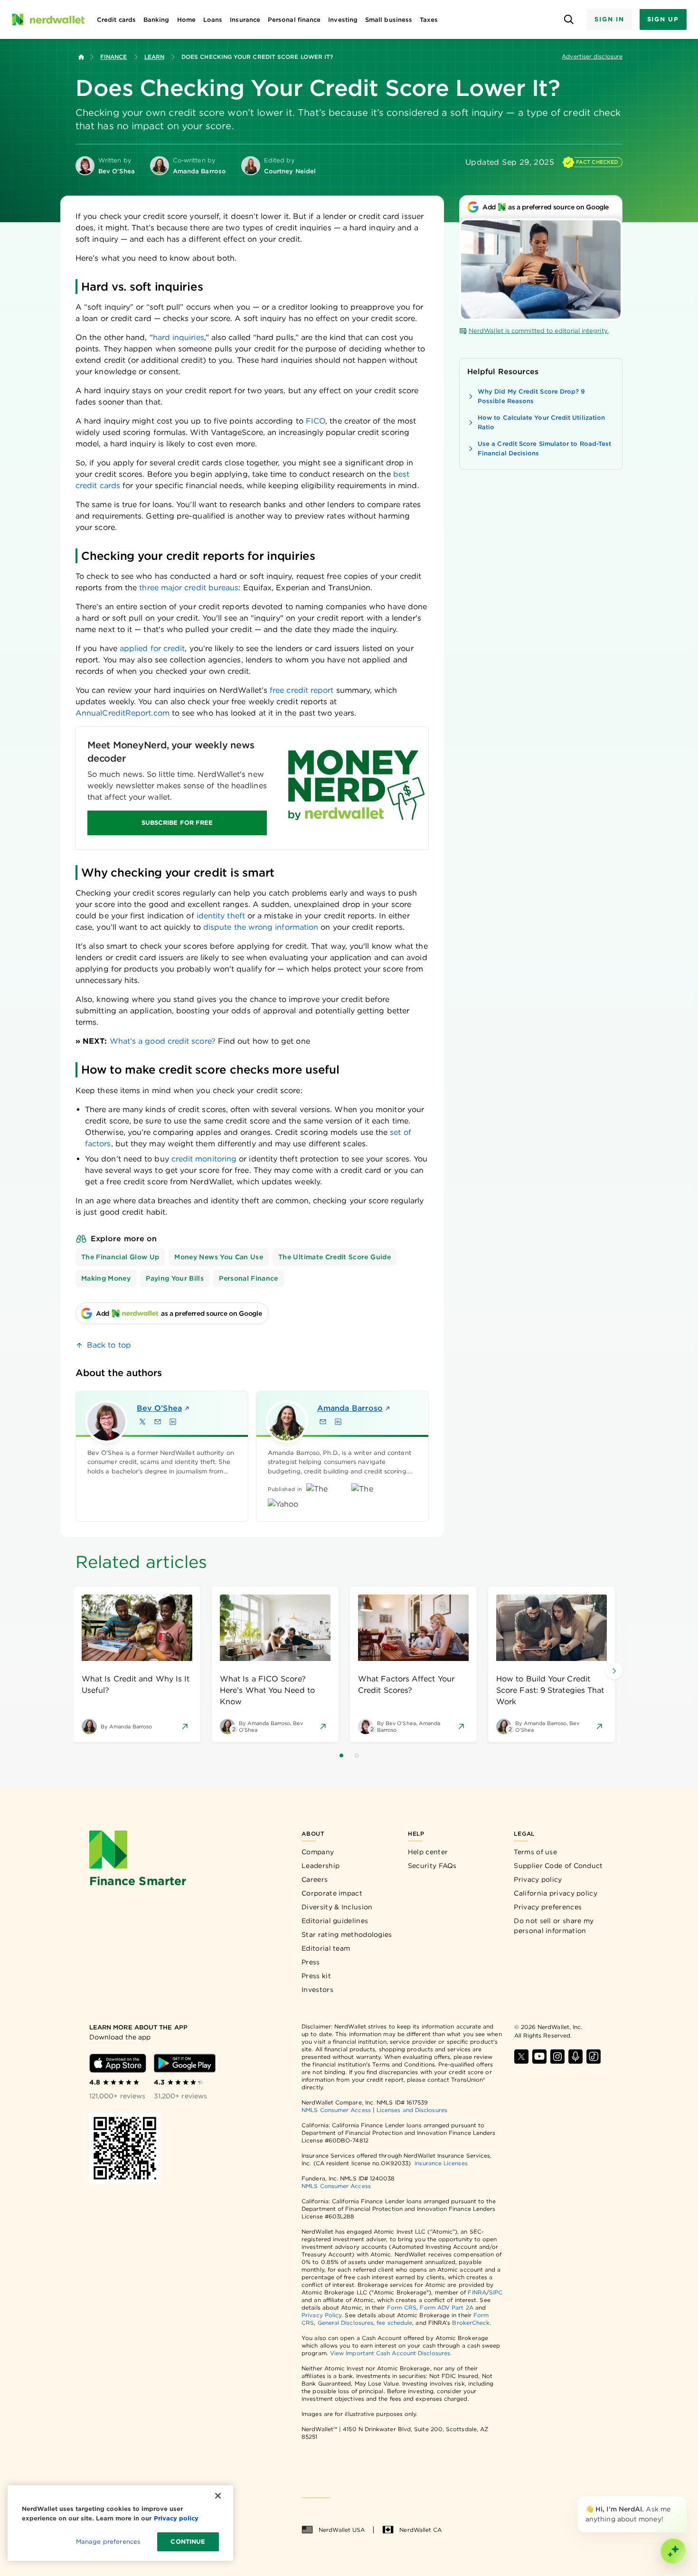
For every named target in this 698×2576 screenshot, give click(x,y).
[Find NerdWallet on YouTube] (539, 2057)
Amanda (350, 1408)
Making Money (106, 1278)
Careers (315, 1879)
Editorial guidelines (335, 1921)
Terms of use (535, 1852)
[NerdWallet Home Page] (48, 19)
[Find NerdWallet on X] (521, 2057)
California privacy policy (556, 1893)
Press (311, 1962)
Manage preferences (108, 2542)
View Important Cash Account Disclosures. (391, 2353)
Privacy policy (538, 1879)
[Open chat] (673, 2551)
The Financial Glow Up (120, 1257)
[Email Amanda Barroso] (323, 1422)
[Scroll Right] (614, 1671)
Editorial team (326, 1948)
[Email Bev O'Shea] (158, 1422)
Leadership (321, 1866)
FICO (316, 421)
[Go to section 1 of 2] (341, 1755)
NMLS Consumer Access (336, 2110)
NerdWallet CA (420, 2530)
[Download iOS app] (118, 2063)
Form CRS (402, 2307)
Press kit (316, 1976)
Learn (154, 57)
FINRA (477, 2292)
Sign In (609, 19)
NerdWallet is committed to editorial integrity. (539, 331)
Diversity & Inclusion (337, 1907)
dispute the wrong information (261, 927)
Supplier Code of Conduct (558, 1866)
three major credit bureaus (189, 588)
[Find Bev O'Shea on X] (142, 1422)
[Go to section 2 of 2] (357, 1755)
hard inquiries (179, 337)
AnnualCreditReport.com (123, 713)
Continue (188, 2542)
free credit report (302, 690)
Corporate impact (332, 1893)
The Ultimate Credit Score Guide (335, 1257)
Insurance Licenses (441, 2163)
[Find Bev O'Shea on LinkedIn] (173, 1422)
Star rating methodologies (347, 1934)
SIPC (496, 2292)
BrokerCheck (471, 2323)
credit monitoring (204, 1159)
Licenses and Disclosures (412, 2110)
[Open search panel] (569, 20)
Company (318, 1852)
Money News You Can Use (219, 1257)
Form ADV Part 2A (446, 2307)
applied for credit (152, 648)
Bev (159, 1408)
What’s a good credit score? (163, 1041)
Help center (428, 1852)
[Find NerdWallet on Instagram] (557, 2057)
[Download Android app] (185, 2063)
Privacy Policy (321, 2315)
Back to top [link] (109, 1345)
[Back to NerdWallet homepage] (81, 57)
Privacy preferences (548, 1907)
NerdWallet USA (342, 2530)
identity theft (221, 916)
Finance (114, 57)
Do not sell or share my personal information (554, 1926)
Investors (317, 1990)
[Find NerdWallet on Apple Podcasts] (575, 2057)
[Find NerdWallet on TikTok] (594, 2057)
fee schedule (394, 2323)
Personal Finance (249, 1278)
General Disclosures (346, 2323)
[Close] (685, 2498)
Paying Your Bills (175, 1278)
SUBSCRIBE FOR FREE (177, 823)
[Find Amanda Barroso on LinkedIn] (338, 1422)
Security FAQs (432, 1866)
